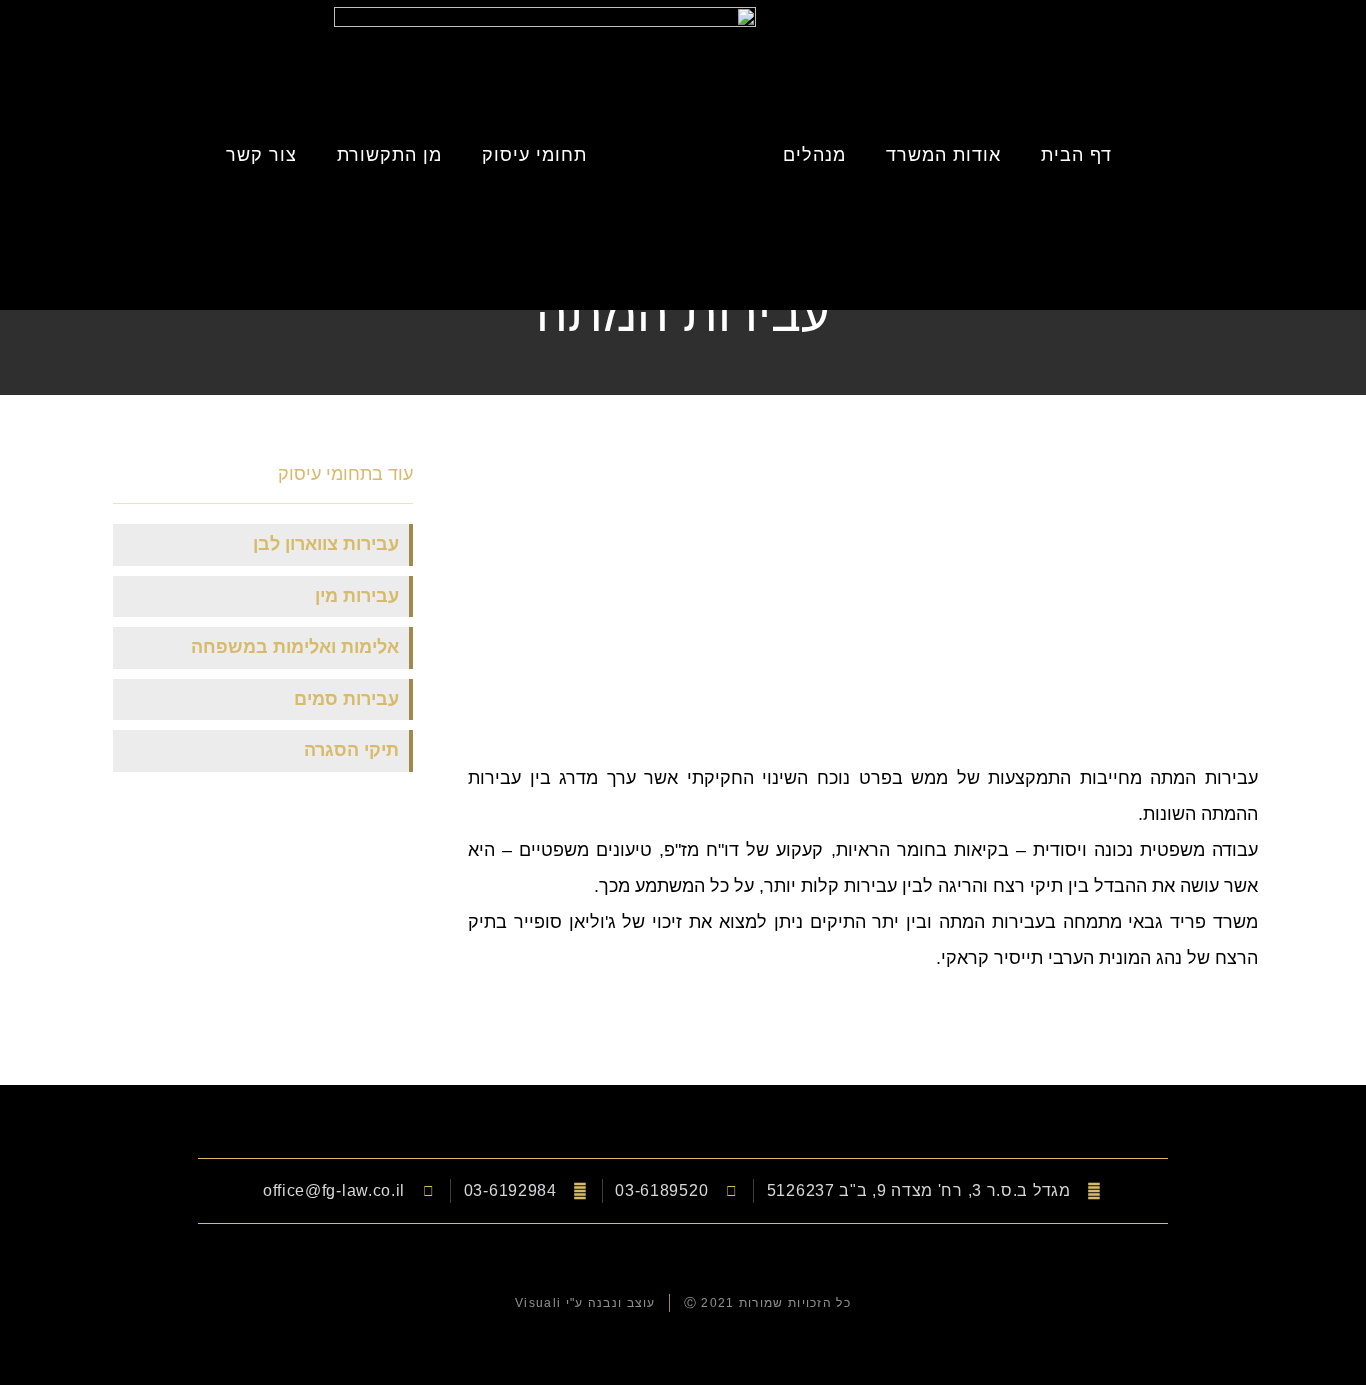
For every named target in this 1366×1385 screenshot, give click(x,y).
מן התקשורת (389, 155)
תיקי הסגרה (351, 750)
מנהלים (814, 155)
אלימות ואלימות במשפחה (295, 647)
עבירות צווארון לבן (326, 544)
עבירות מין (357, 596)
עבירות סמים (346, 699)
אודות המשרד (943, 155)
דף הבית (1076, 155)
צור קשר (261, 155)
